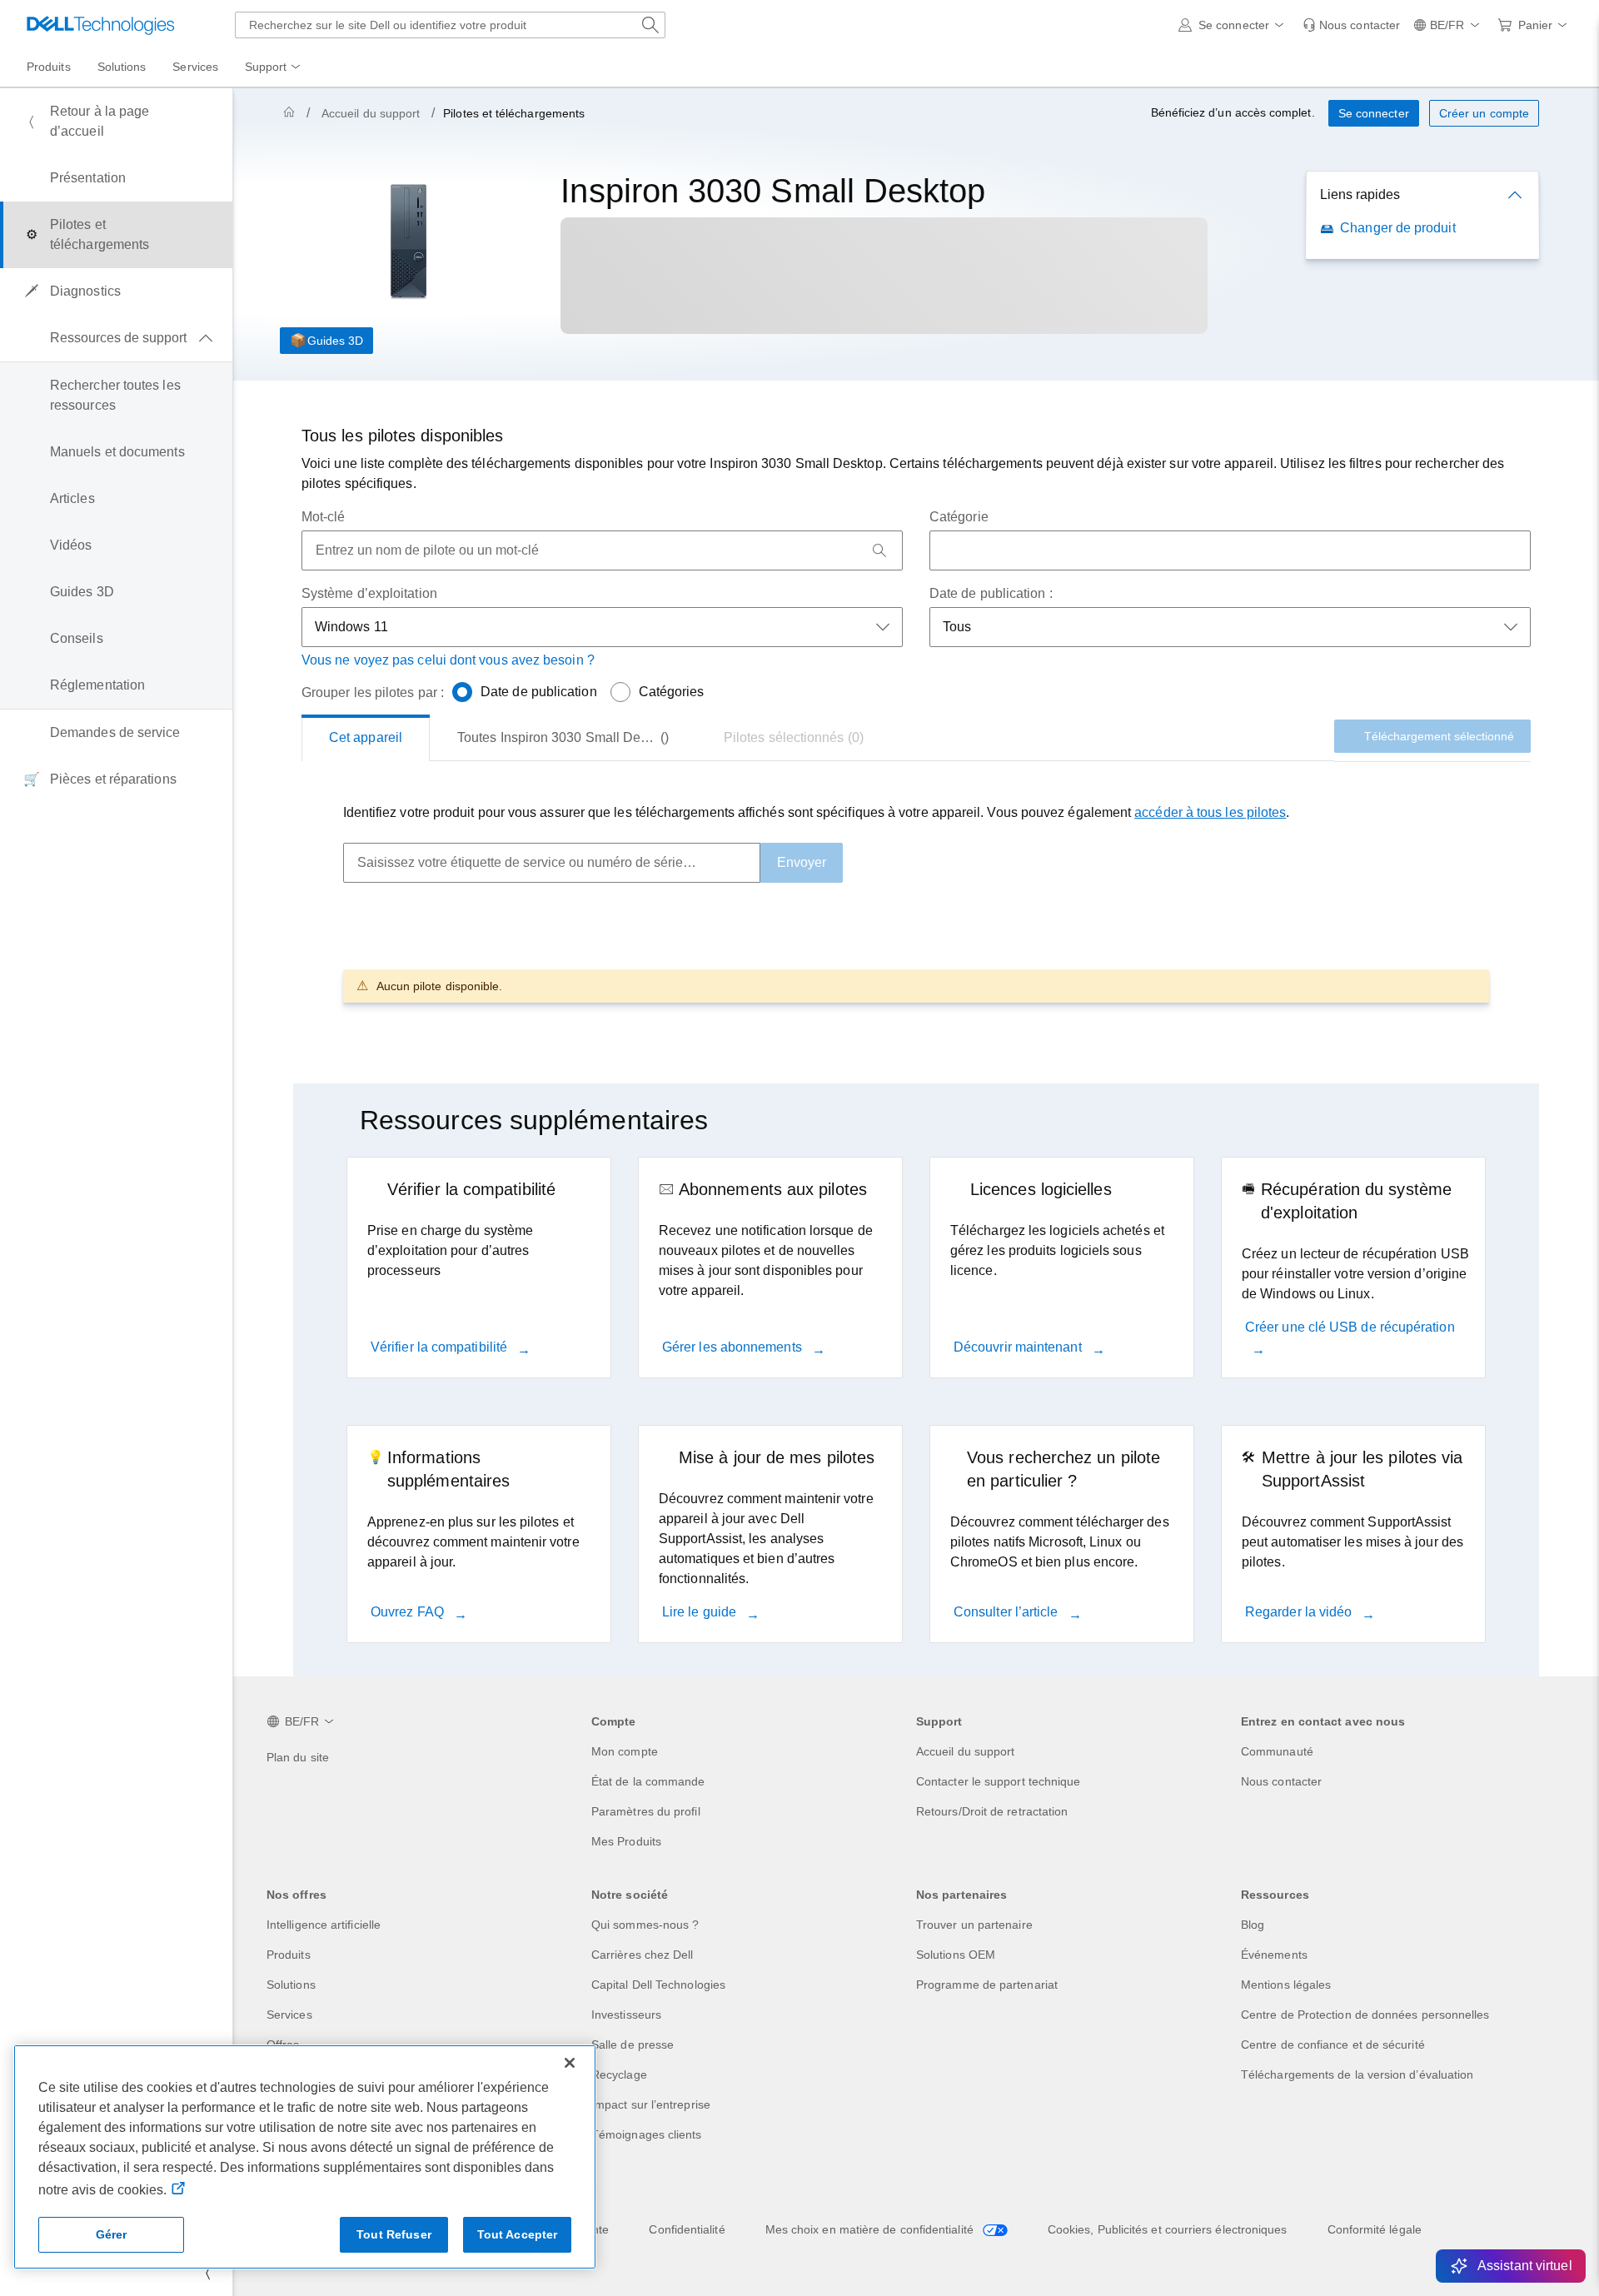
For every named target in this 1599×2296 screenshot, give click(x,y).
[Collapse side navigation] (207, 2273)
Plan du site (298, 1757)
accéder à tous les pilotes (1210, 812)
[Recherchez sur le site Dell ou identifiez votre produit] (650, 25)
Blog (1253, 1925)
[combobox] (450, 25)
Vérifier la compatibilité (441, 1347)
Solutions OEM (956, 1955)
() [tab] (565, 737)
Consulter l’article (1008, 1612)
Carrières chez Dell (643, 1955)
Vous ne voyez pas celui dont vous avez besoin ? (448, 660)
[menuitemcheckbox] (116, 338)
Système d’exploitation (369, 593)
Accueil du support (371, 113)
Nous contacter (1281, 1781)
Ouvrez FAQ (409, 1612)
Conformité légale (1375, 2229)
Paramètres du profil (646, 1811)
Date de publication (539, 692)
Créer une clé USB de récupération (1350, 1327)
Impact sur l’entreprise (651, 2104)
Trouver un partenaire (974, 1925)
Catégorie (959, 517)
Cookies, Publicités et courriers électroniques (1168, 2229)
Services (289, 2015)
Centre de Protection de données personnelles (1365, 2015)
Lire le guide (701, 1612)
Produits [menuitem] (49, 67)
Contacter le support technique (998, 1781)
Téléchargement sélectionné (1439, 736)
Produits (289, 1955)
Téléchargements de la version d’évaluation (1357, 2074)
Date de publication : (991, 593)
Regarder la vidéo (1300, 1612)
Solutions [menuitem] (122, 67)
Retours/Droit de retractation (992, 1811)
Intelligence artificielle (324, 1925)
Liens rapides (1360, 194)
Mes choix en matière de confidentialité (871, 2229)
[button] (1234, 25)
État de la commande (648, 1781)
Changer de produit (1397, 228)
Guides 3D (335, 341)
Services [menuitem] (195, 67)
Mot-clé (324, 517)
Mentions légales (1286, 1985)
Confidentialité (687, 2229)
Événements (1274, 1955)
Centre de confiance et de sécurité (1333, 2044)
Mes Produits (626, 1841)
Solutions (291, 1985)
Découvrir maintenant (1019, 1347)
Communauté (1277, 1751)
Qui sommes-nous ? (645, 1925)
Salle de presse (633, 2044)
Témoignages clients (647, 2134)
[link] (1351, 25)
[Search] (879, 550)
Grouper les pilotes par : (373, 692)
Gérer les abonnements (734, 1347)
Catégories (672, 692)
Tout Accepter (518, 2234)
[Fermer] (570, 2063)
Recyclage (619, 2074)
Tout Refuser (394, 2234)
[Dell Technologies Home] (101, 25)
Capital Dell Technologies (658, 1985)
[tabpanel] (916, 902)
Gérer (112, 2234)
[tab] (366, 738)
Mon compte (625, 1751)
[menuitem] (274, 67)
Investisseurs (626, 2015)
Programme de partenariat (987, 1985)
